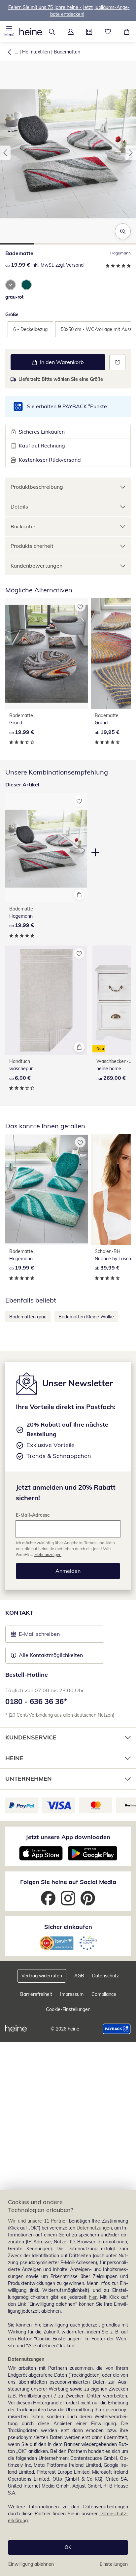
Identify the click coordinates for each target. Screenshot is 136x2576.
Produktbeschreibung (37, 487)
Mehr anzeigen (48, 1554)
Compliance (104, 1994)
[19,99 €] (47, 654)
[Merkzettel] (108, 32)
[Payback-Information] (117, 2029)
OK (68, 2547)
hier (93, 2297)
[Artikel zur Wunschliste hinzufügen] (117, 362)
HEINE (14, 1758)
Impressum (72, 1994)
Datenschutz (105, 1976)
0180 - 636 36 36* (36, 1701)
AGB (79, 1976)
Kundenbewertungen (36, 566)
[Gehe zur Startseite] (31, 32)
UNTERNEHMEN (29, 1779)
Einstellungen (114, 2564)
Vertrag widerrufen (42, 1976)
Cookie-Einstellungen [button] (68, 2009)
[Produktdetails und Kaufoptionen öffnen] (79, 895)
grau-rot (14, 297)
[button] (9, 32)
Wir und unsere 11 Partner (37, 2221)
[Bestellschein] (89, 32)
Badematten (67, 52)
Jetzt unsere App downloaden (68, 1837)
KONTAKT (19, 1613)
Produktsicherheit (32, 546)
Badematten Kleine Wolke (86, 1317)
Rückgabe (23, 526)
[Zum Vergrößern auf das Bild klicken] (123, 231)
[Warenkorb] (127, 32)
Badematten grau (28, 1317)
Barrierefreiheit (36, 1994)
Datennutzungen (94, 2228)
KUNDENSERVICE (31, 1737)
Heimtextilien (36, 52)
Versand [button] (75, 265)
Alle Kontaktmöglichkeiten (51, 1655)
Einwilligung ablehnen (31, 2564)
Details (19, 507)
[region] (68, 2383)
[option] (11, 285)
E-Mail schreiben (35, 1636)
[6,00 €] (46, 1000)
